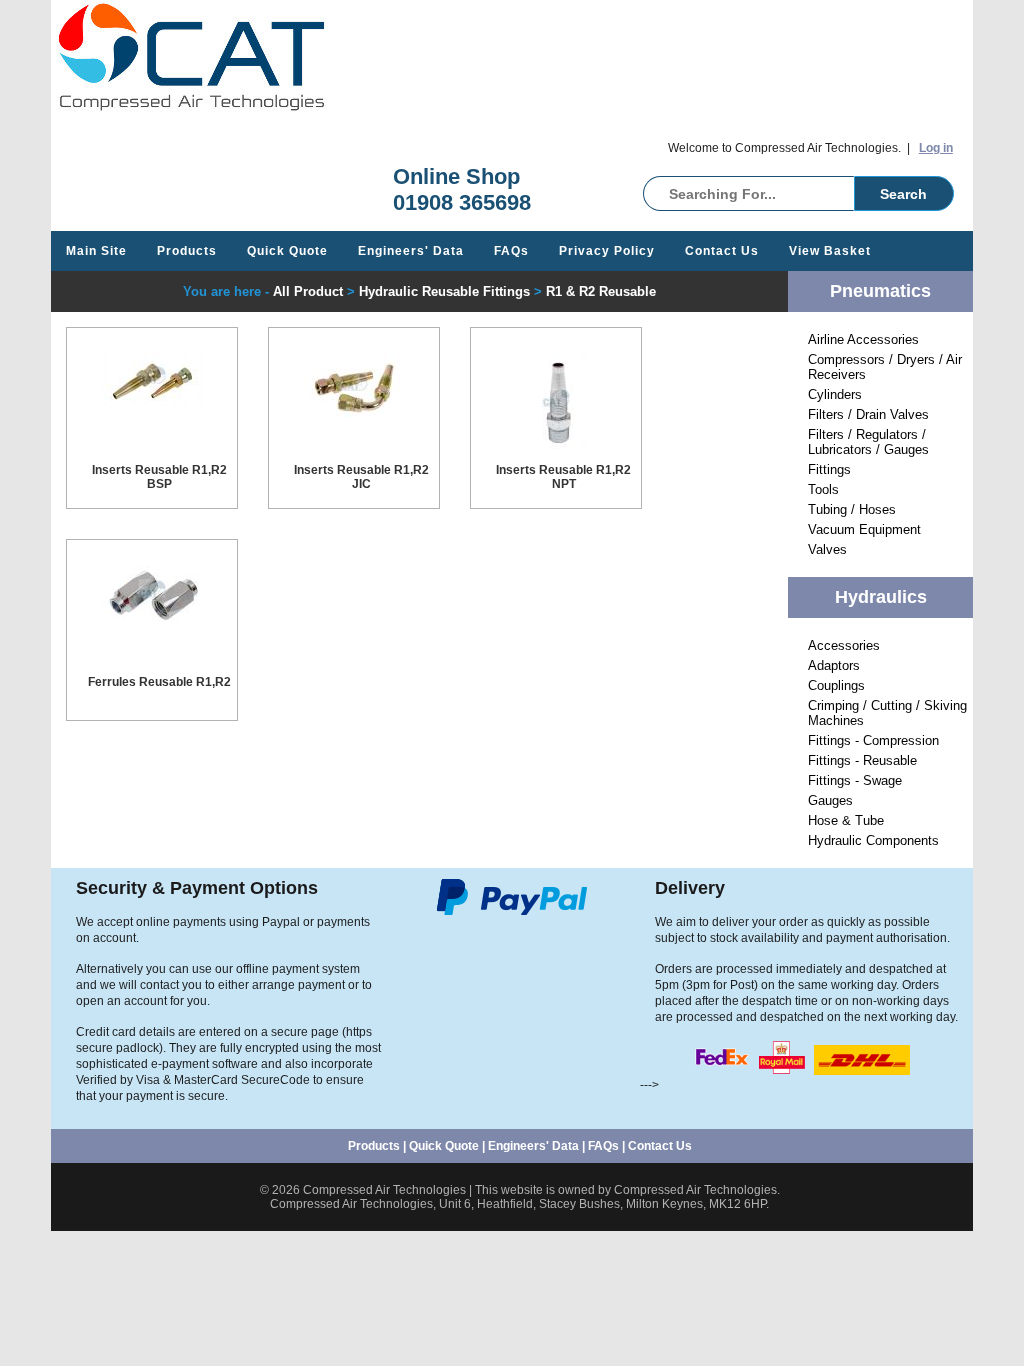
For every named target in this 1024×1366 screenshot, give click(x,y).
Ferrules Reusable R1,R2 (159, 682)
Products (187, 251)
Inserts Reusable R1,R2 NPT (563, 477)
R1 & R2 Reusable (601, 291)
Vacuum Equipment (864, 529)
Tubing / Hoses (852, 509)
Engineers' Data (411, 251)
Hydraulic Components (873, 840)
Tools (823, 489)
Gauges (830, 800)
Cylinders (835, 394)
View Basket (830, 251)
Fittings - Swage (855, 780)
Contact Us (722, 251)
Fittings (829, 469)
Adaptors (834, 665)
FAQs (511, 251)
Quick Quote (287, 251)
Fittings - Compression (873, 740)
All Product (308, 291)
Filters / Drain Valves (868, 414)
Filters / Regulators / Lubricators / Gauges (868, 442)
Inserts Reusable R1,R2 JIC (361, 477)
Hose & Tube (846, 820)
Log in (936, 148)
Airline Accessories (863, 339)
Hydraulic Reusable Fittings (444, 291)
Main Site (96, 251)
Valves (827, 549)
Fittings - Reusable (862, 760)
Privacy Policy (607, 251)
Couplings (836, 685)
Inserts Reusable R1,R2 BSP (159, 477)
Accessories (844, 645)
